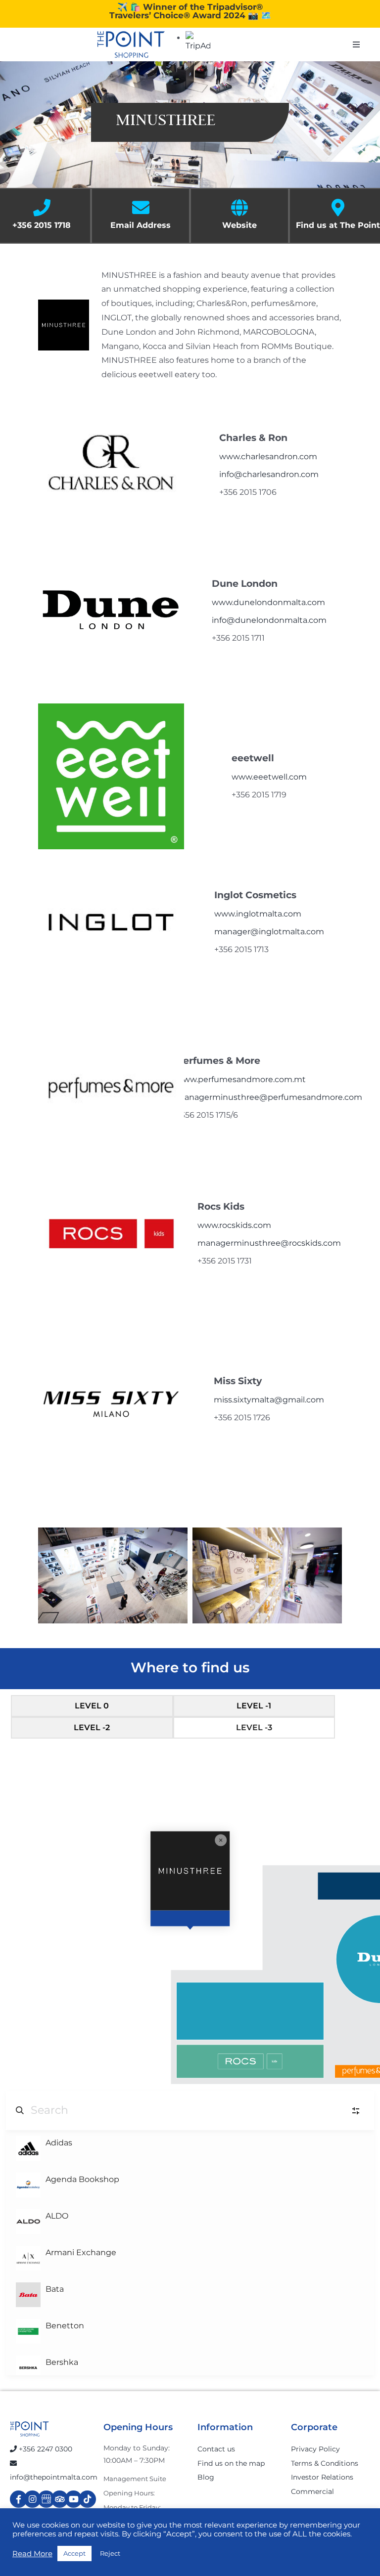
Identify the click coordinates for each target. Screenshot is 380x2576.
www (208, 1225)
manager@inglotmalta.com (269, 932)
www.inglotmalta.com (258, 914)
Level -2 (92, 1727)
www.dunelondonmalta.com (268, 602)
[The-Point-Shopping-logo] (131, 44)
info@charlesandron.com (269, 474)
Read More (32, 2554)
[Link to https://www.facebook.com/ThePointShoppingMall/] (19, 2499)
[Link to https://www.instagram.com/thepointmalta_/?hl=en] (32, 2499)
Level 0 (92, 1706)
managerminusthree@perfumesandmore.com (269, 1097)
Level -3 (254, 1727)
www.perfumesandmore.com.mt (241, 1079)
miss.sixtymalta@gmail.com (269, 1400)
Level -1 (254, 1706)
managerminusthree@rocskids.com (269, 1243)
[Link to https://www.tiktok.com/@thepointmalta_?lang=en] (87, 2499)
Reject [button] (110, 2553)
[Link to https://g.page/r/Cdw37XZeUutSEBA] (46, 2499)
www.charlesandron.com (268, 457)
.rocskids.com (244, 1225)
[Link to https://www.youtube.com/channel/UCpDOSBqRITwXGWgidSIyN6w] (73, 2499)
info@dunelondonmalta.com (269, 620)
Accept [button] (74, 2553)
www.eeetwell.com (269, 777)
